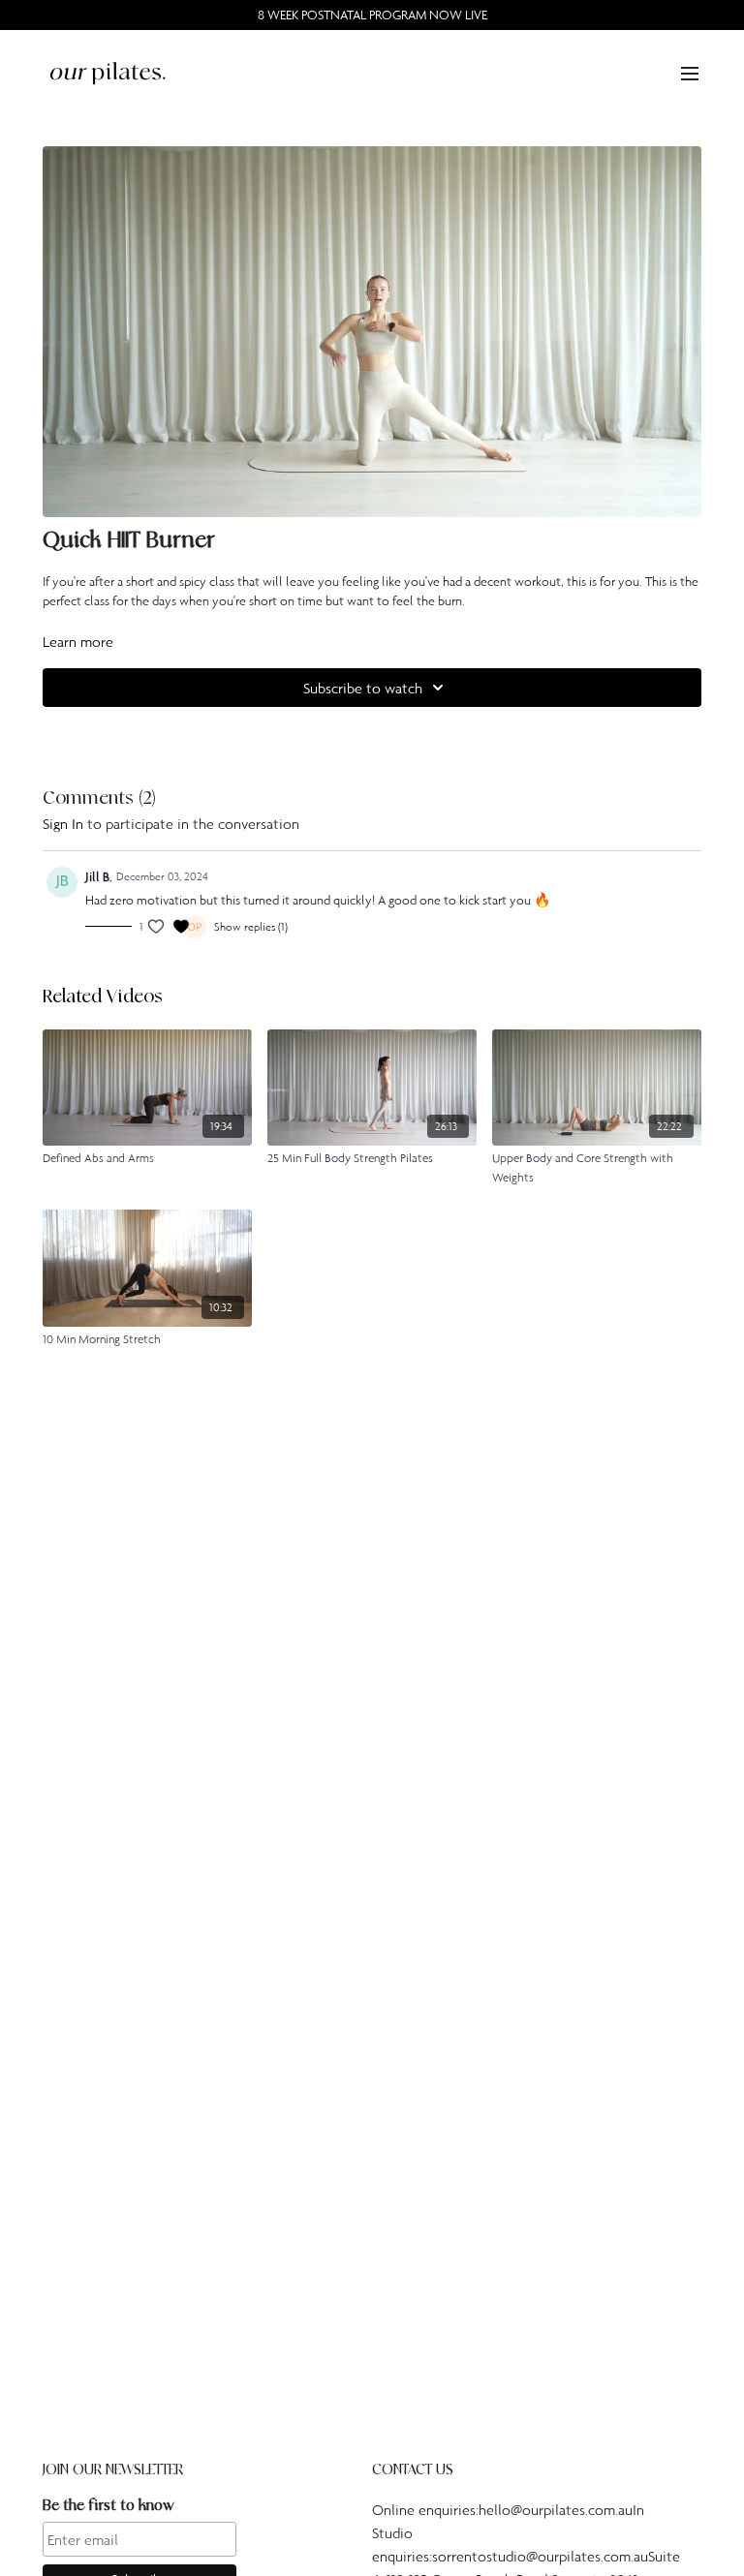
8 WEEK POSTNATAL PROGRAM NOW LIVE (372, 15)
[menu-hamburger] (690, 73)
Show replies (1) (251, 926)
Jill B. (99, 876)
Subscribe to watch (363, 688)
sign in (63, 823)
